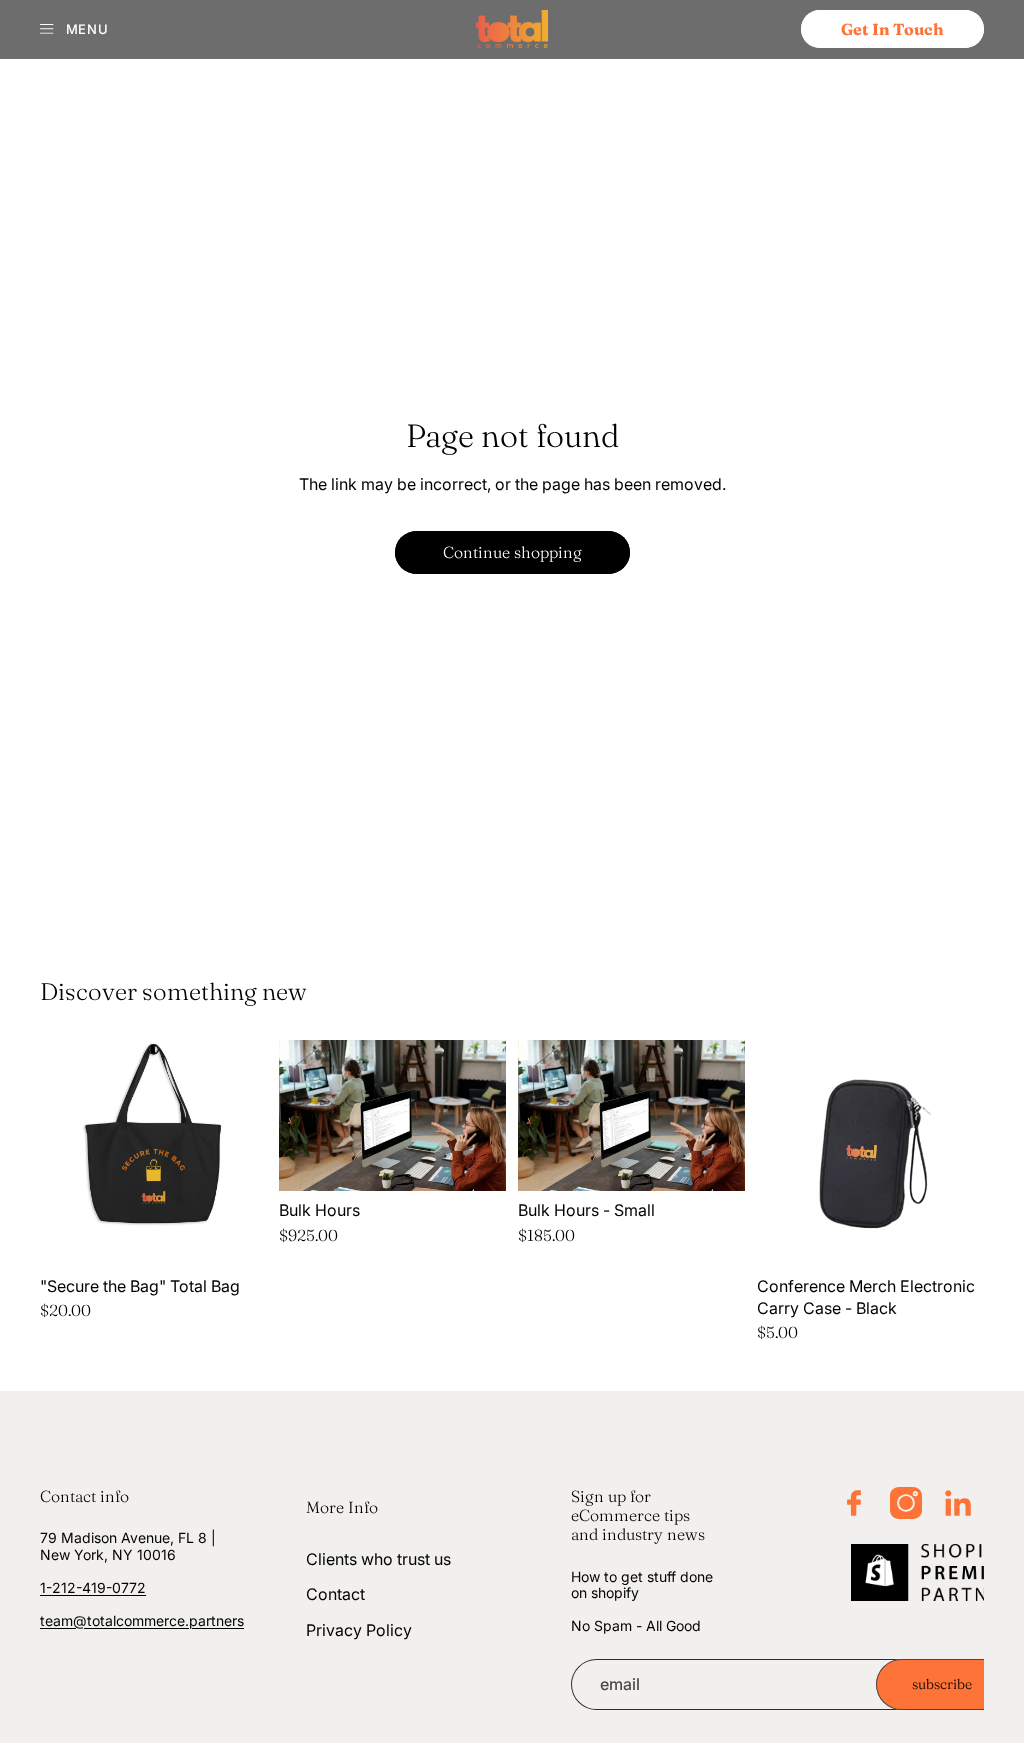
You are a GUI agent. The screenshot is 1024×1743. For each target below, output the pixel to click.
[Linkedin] (958, 1503)
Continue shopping (512, 552)
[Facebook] (854, 1503)
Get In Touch (892, 29)
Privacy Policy (359, 1630)
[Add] (236, 1236)
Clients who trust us (378, 1559)
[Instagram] (906, 1503)
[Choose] (475, 1160)
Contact (335, 1594)
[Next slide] (245, 1153)
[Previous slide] (62, 1153)
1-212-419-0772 (93, 1586)
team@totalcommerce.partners (142, 1619)
